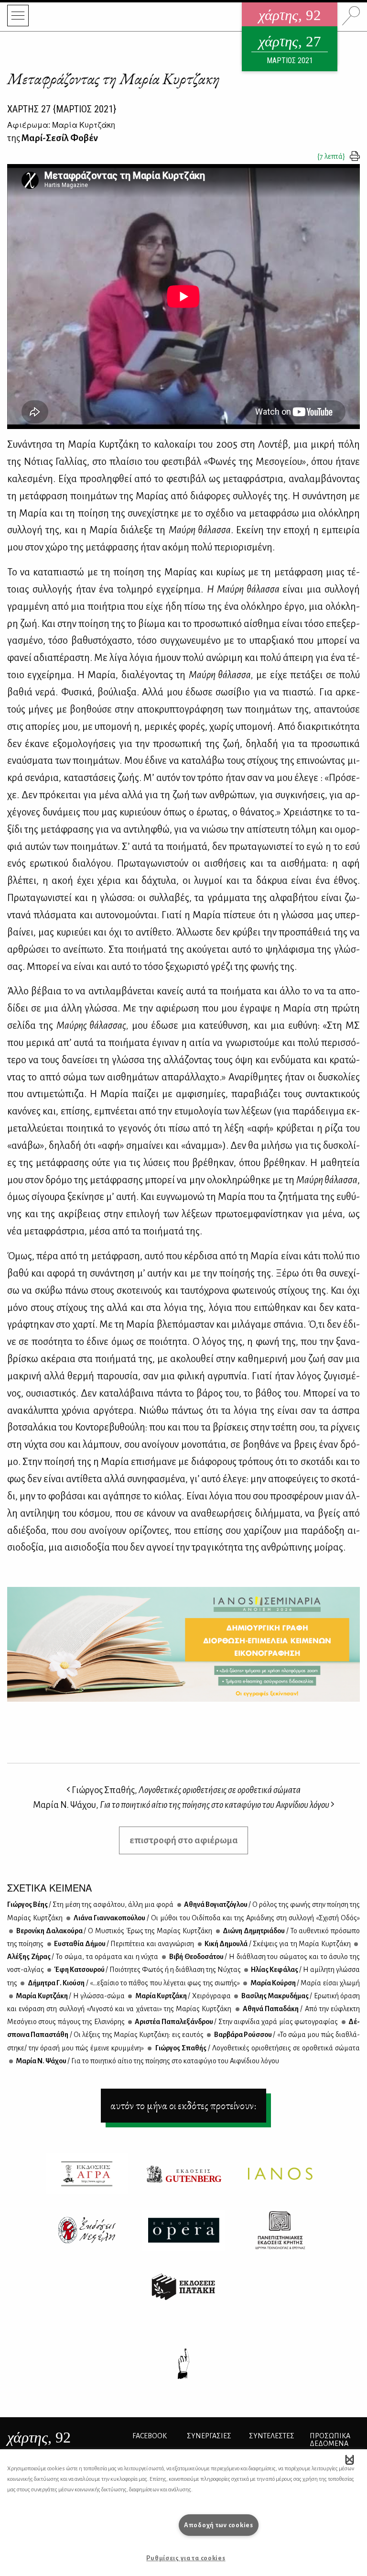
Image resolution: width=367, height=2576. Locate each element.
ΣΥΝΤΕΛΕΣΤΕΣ (272, 2436)
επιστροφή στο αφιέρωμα (184, 1840)
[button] (350, 2459)
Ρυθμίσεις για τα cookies (186, 2558)
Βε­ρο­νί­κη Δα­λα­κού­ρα (113, 1931)
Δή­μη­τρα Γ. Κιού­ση (133, 1983)
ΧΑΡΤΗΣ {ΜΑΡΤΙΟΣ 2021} (62, 109)
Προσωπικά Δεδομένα (330, 2440)
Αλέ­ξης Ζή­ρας (83, 1957)
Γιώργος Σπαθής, (185, 1790)
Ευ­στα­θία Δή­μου (124, 1944)
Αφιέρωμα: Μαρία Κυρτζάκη (61, 125)
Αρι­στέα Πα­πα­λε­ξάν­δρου (236, 2022)
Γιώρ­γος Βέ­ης (90, 1904)
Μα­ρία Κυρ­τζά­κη (70, 1996)
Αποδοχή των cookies (219, 2525)
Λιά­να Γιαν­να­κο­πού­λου (216, 1918)
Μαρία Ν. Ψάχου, (181, 1805)
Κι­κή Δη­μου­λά (277, 1944)
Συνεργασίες (209, 2436)
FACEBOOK (150, 2436)
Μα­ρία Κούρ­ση (304, 1983)
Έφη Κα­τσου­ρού (147, 1970)
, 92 (39, 2437)
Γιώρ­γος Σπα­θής (257, 2048)
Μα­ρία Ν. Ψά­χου (147, 2061)
